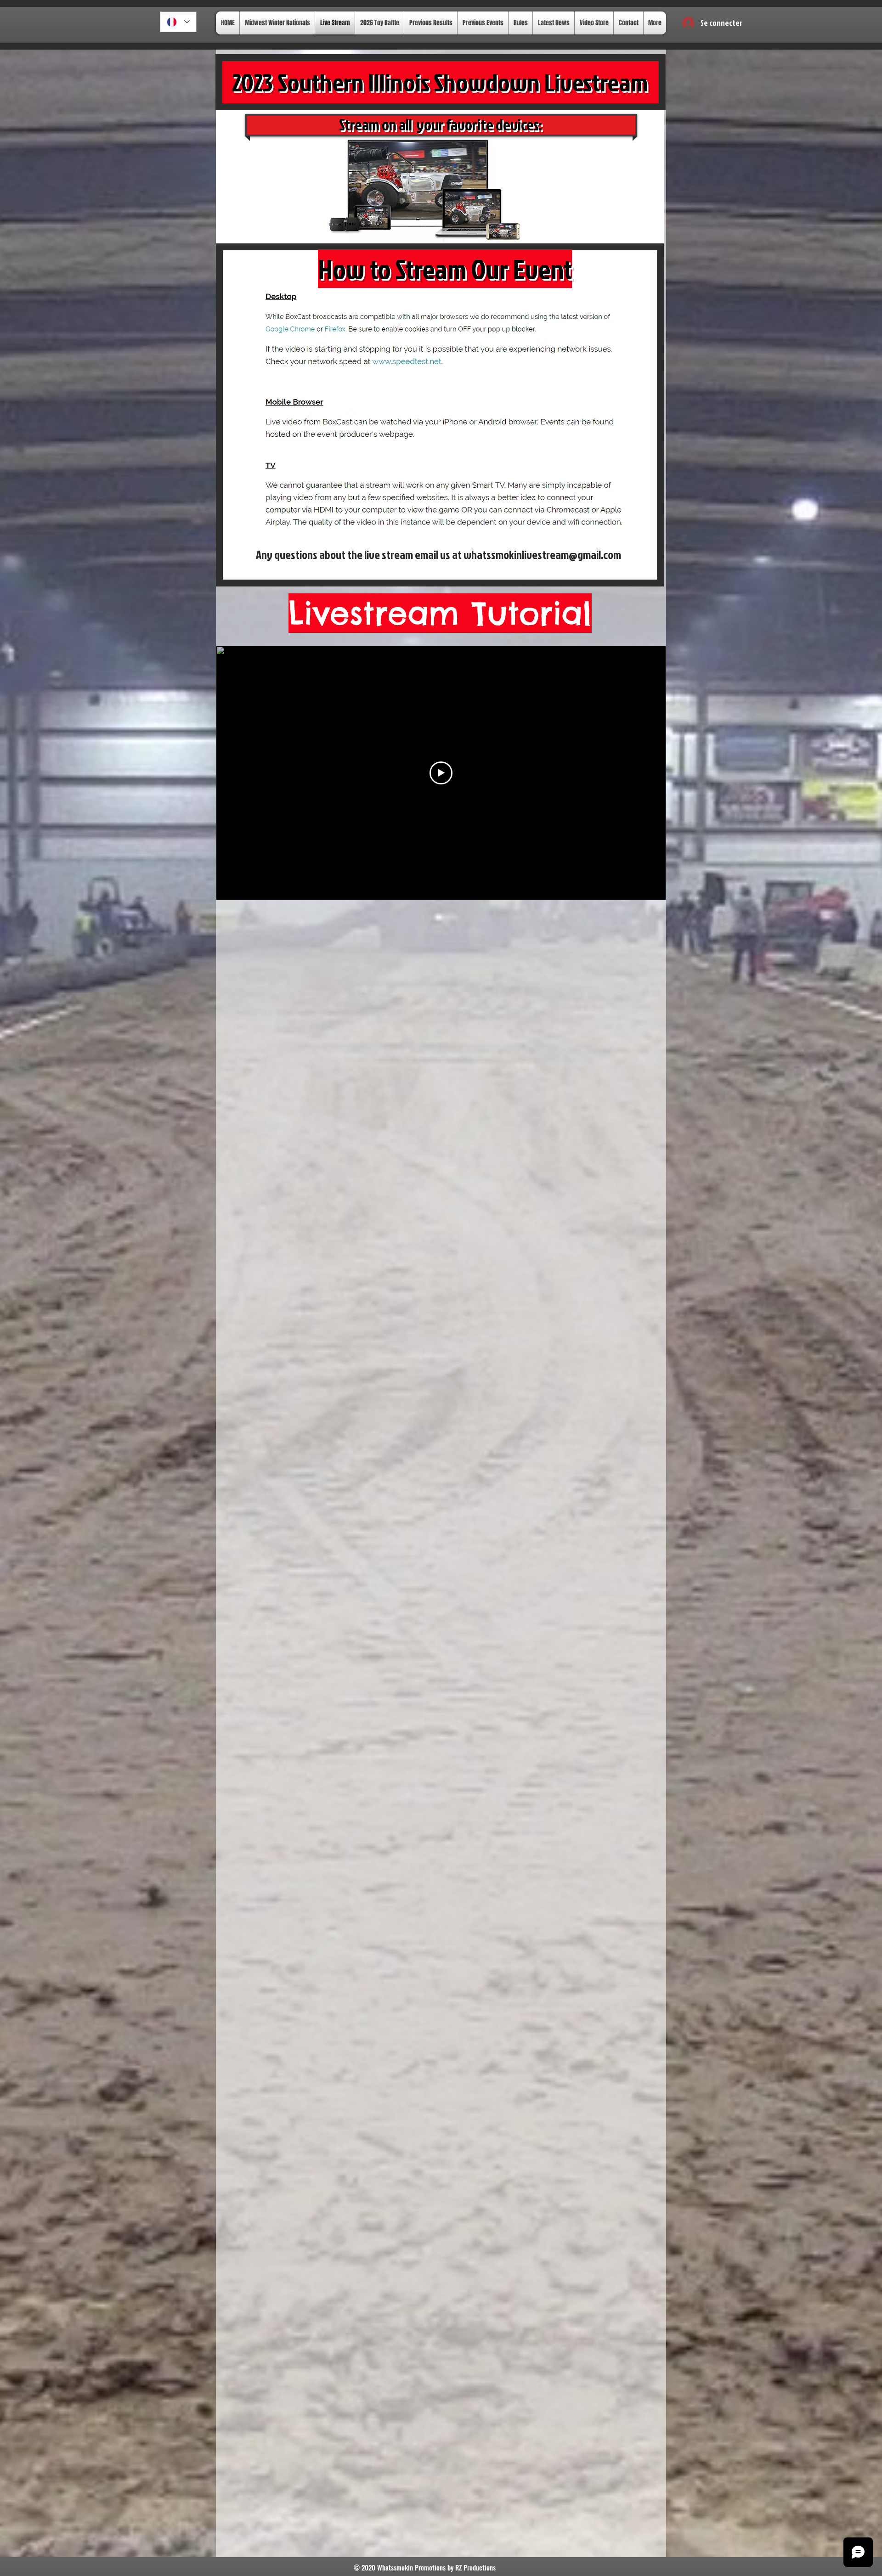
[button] (692, 19)
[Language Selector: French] (178, 22)
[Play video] (441, 773)
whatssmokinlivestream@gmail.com (542, 555)
